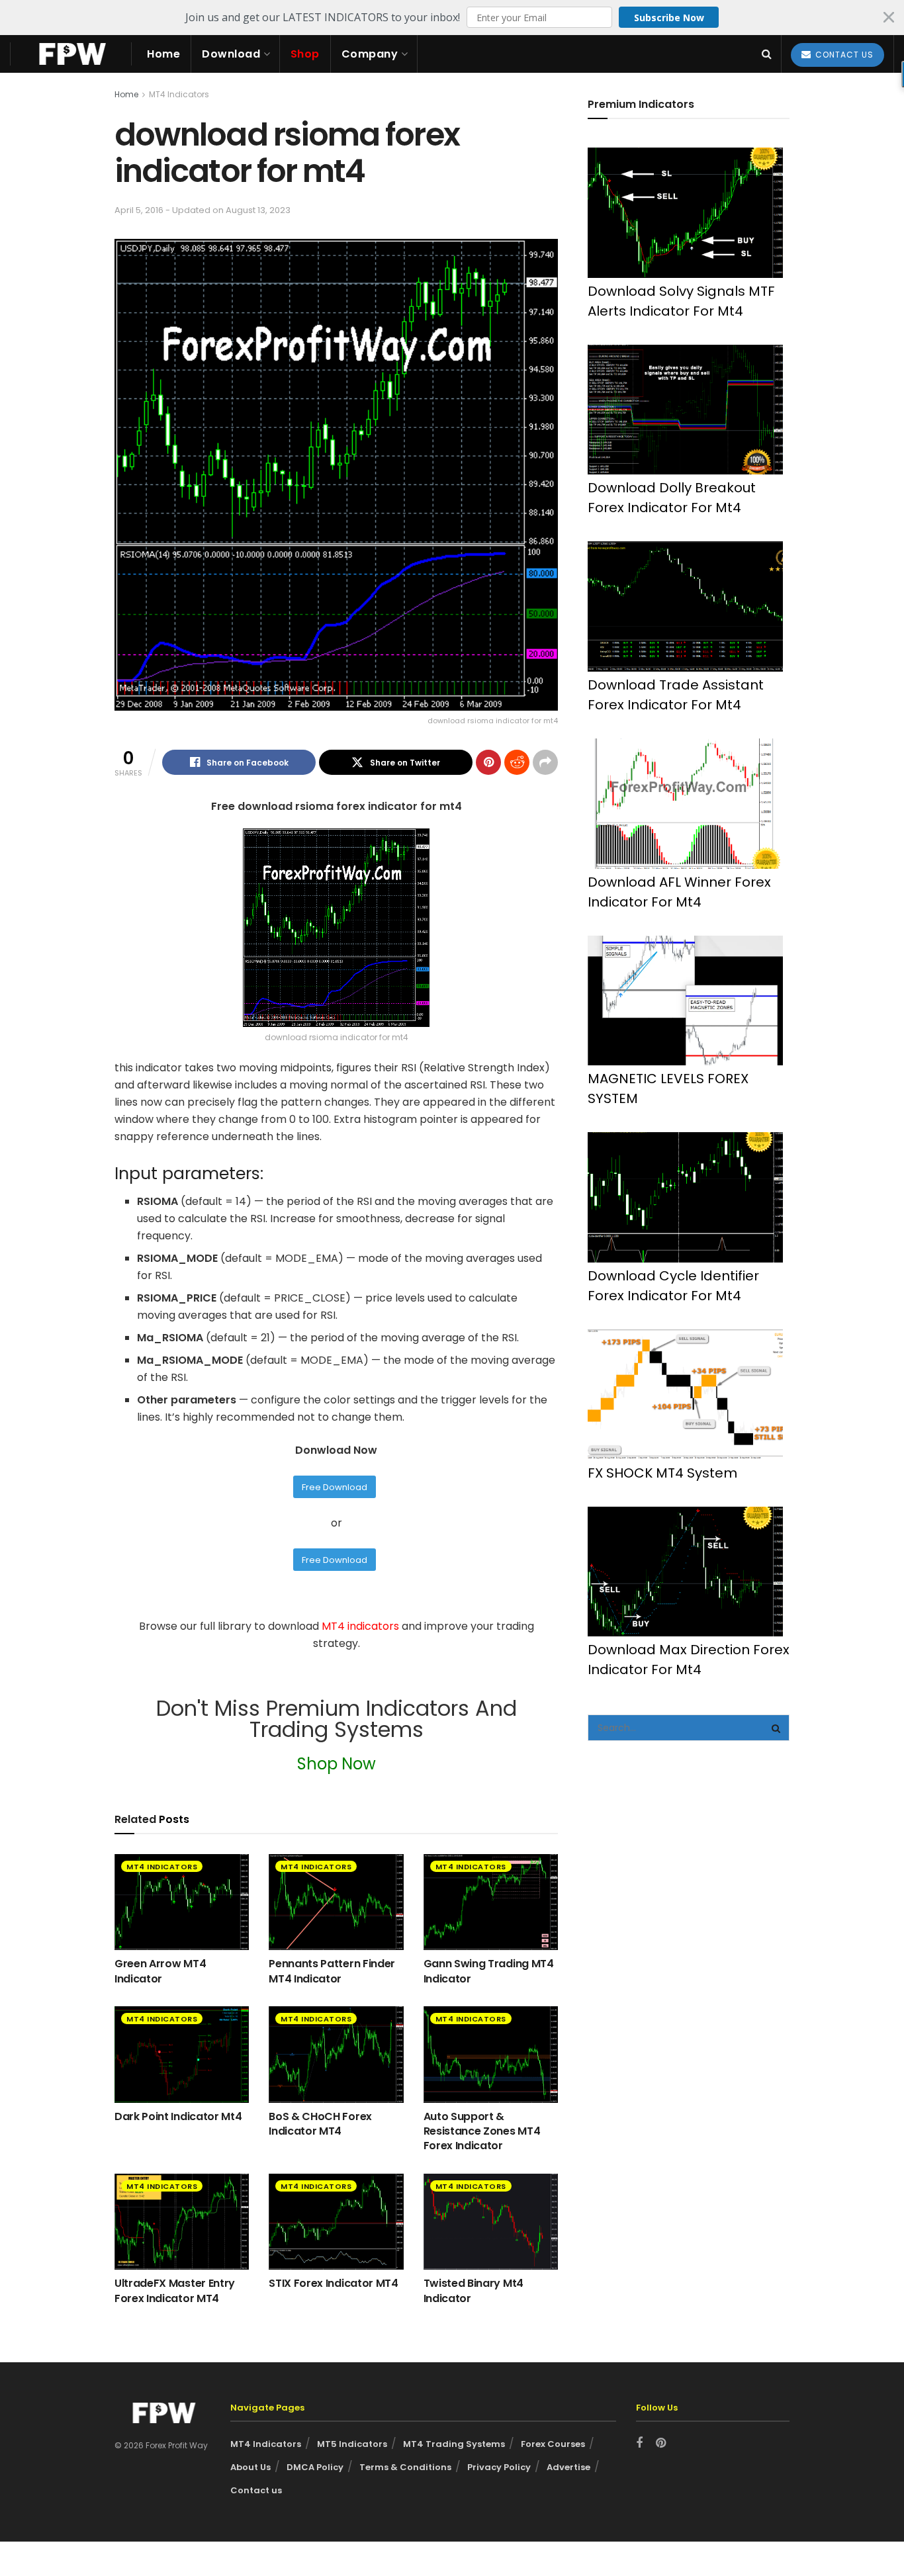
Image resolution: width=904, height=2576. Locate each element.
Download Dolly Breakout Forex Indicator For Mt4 (672, 498)
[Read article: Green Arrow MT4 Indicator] (182, 1902)
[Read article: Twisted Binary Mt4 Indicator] (491, 2222)
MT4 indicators (362, 1626)
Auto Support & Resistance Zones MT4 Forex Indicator (482, 2131)
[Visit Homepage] (71, 54)
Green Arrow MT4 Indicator (160, 1971)
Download (231, 54)
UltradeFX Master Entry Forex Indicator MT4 (175, 2290)
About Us (250, 2467)
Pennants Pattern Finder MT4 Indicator (332, 1971)
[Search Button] (767, 54)
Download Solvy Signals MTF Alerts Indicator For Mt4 (681, 301)
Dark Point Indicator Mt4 (178, 2116)
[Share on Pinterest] (488, 762)
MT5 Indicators (352, 2444)
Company (370, 54)
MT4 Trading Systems (454, 2444)
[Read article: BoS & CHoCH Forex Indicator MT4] (336, 2054)
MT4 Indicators (179, 94)
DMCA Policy (315, 2467)
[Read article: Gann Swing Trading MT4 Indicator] (491, 1902)
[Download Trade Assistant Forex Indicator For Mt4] (685, 606)
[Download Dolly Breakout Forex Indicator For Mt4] (685, 410)
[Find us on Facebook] (639, 2444)
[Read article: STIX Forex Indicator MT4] (336, 2222)
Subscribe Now (669, 18)
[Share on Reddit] (517, 762)
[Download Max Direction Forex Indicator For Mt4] (685, 1572)
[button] (452, 17)
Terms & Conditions (405, 2467)
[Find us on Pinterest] (661, 2444)
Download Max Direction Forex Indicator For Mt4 (689, 1660)
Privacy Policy (499, 2467)
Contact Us (843, 55)
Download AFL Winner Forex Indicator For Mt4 (679, 892)
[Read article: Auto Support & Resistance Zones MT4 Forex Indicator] (491, 2054)
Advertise (568, 2467)
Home (163, 54)
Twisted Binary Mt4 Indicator (474, 2290)
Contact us (256, 2490)
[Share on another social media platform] (545, 762)
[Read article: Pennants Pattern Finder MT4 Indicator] (336, 1902)
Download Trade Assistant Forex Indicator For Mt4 (676, 695)
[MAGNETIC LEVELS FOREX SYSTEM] (685, 1001)
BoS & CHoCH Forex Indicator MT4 (320, 2124)
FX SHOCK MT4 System (662, 1473)
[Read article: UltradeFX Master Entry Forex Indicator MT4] (182, 2222)
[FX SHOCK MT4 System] (685, 1395)
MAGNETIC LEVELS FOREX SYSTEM (668, 1088)
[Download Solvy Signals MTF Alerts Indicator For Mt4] (685, 213)
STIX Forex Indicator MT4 (333, 2283)
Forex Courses (553, 2444)
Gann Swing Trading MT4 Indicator (489, 1971)
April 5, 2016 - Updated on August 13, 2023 (203, 210)
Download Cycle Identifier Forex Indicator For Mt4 (673, 1286)
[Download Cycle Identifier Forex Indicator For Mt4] (685, 1197)
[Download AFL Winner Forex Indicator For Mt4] (685, 804)
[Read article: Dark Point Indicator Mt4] (182, 2054)
